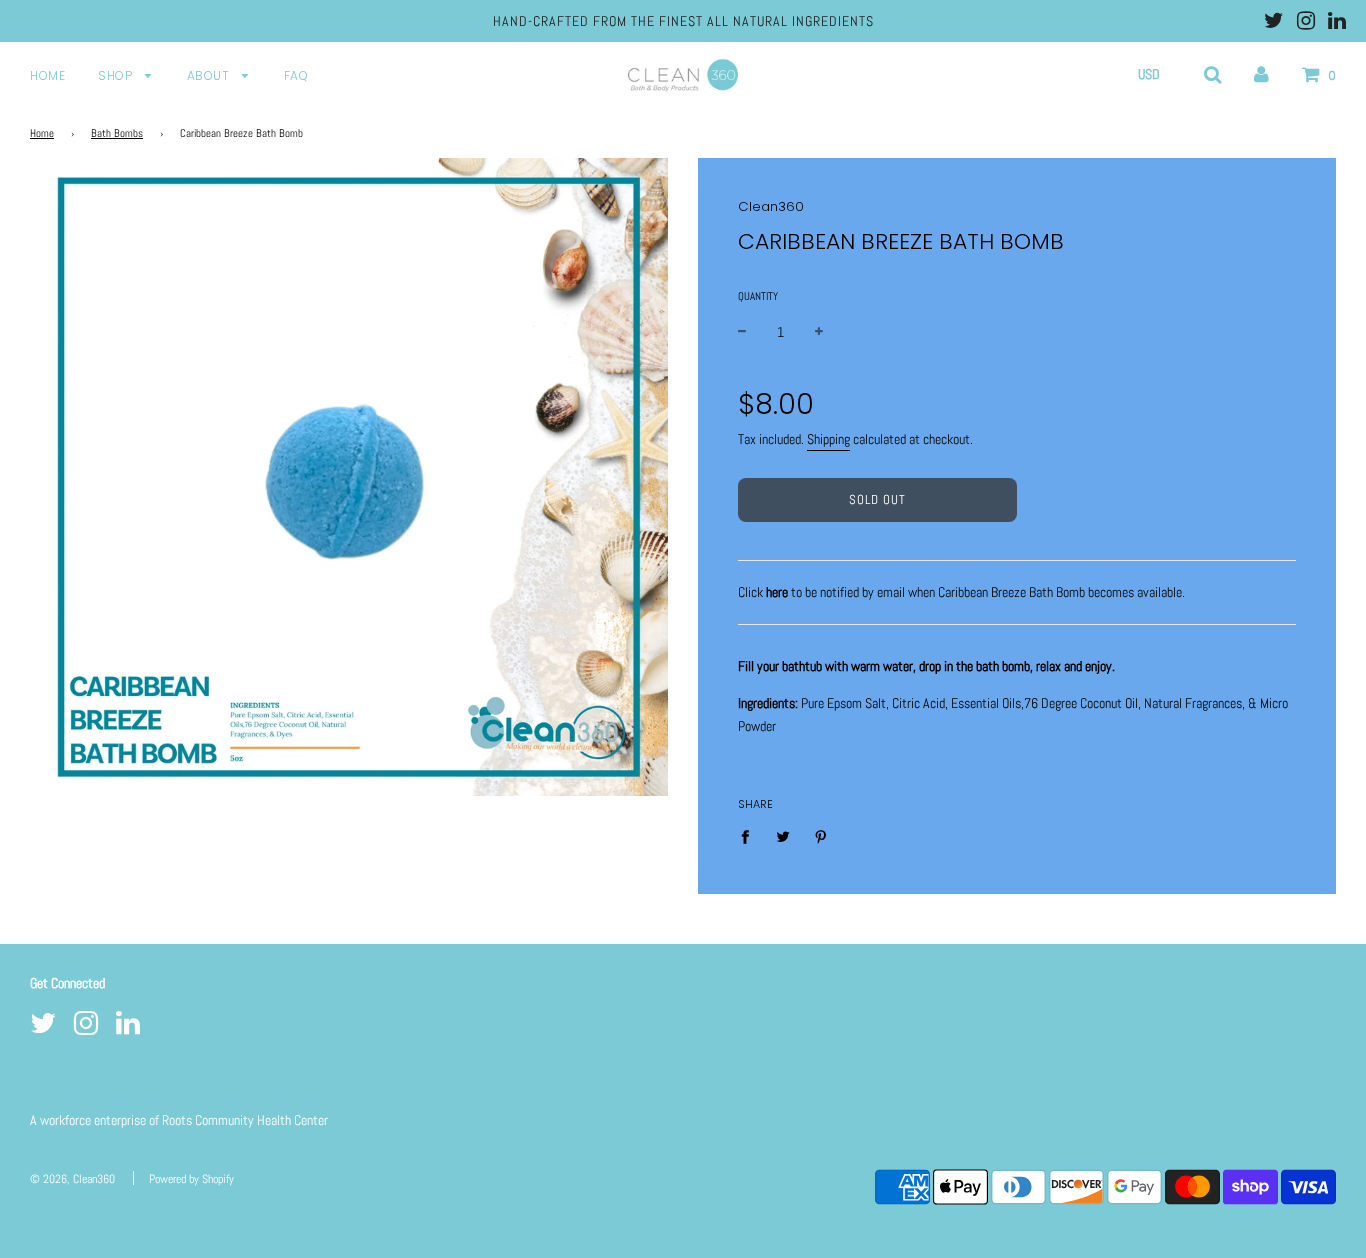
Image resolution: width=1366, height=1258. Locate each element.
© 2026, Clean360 (72, 1179)
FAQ (296, 75)
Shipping (828, 439)
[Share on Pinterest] (821, 836)
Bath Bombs (117, 133)
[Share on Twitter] (783, 836)
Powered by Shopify (191, 1179)
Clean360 (771, 206)
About (210, 75)
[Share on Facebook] (750, 836)
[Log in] (1261, 74)
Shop (117, 75)
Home (47, 75)
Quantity (758, 296)
